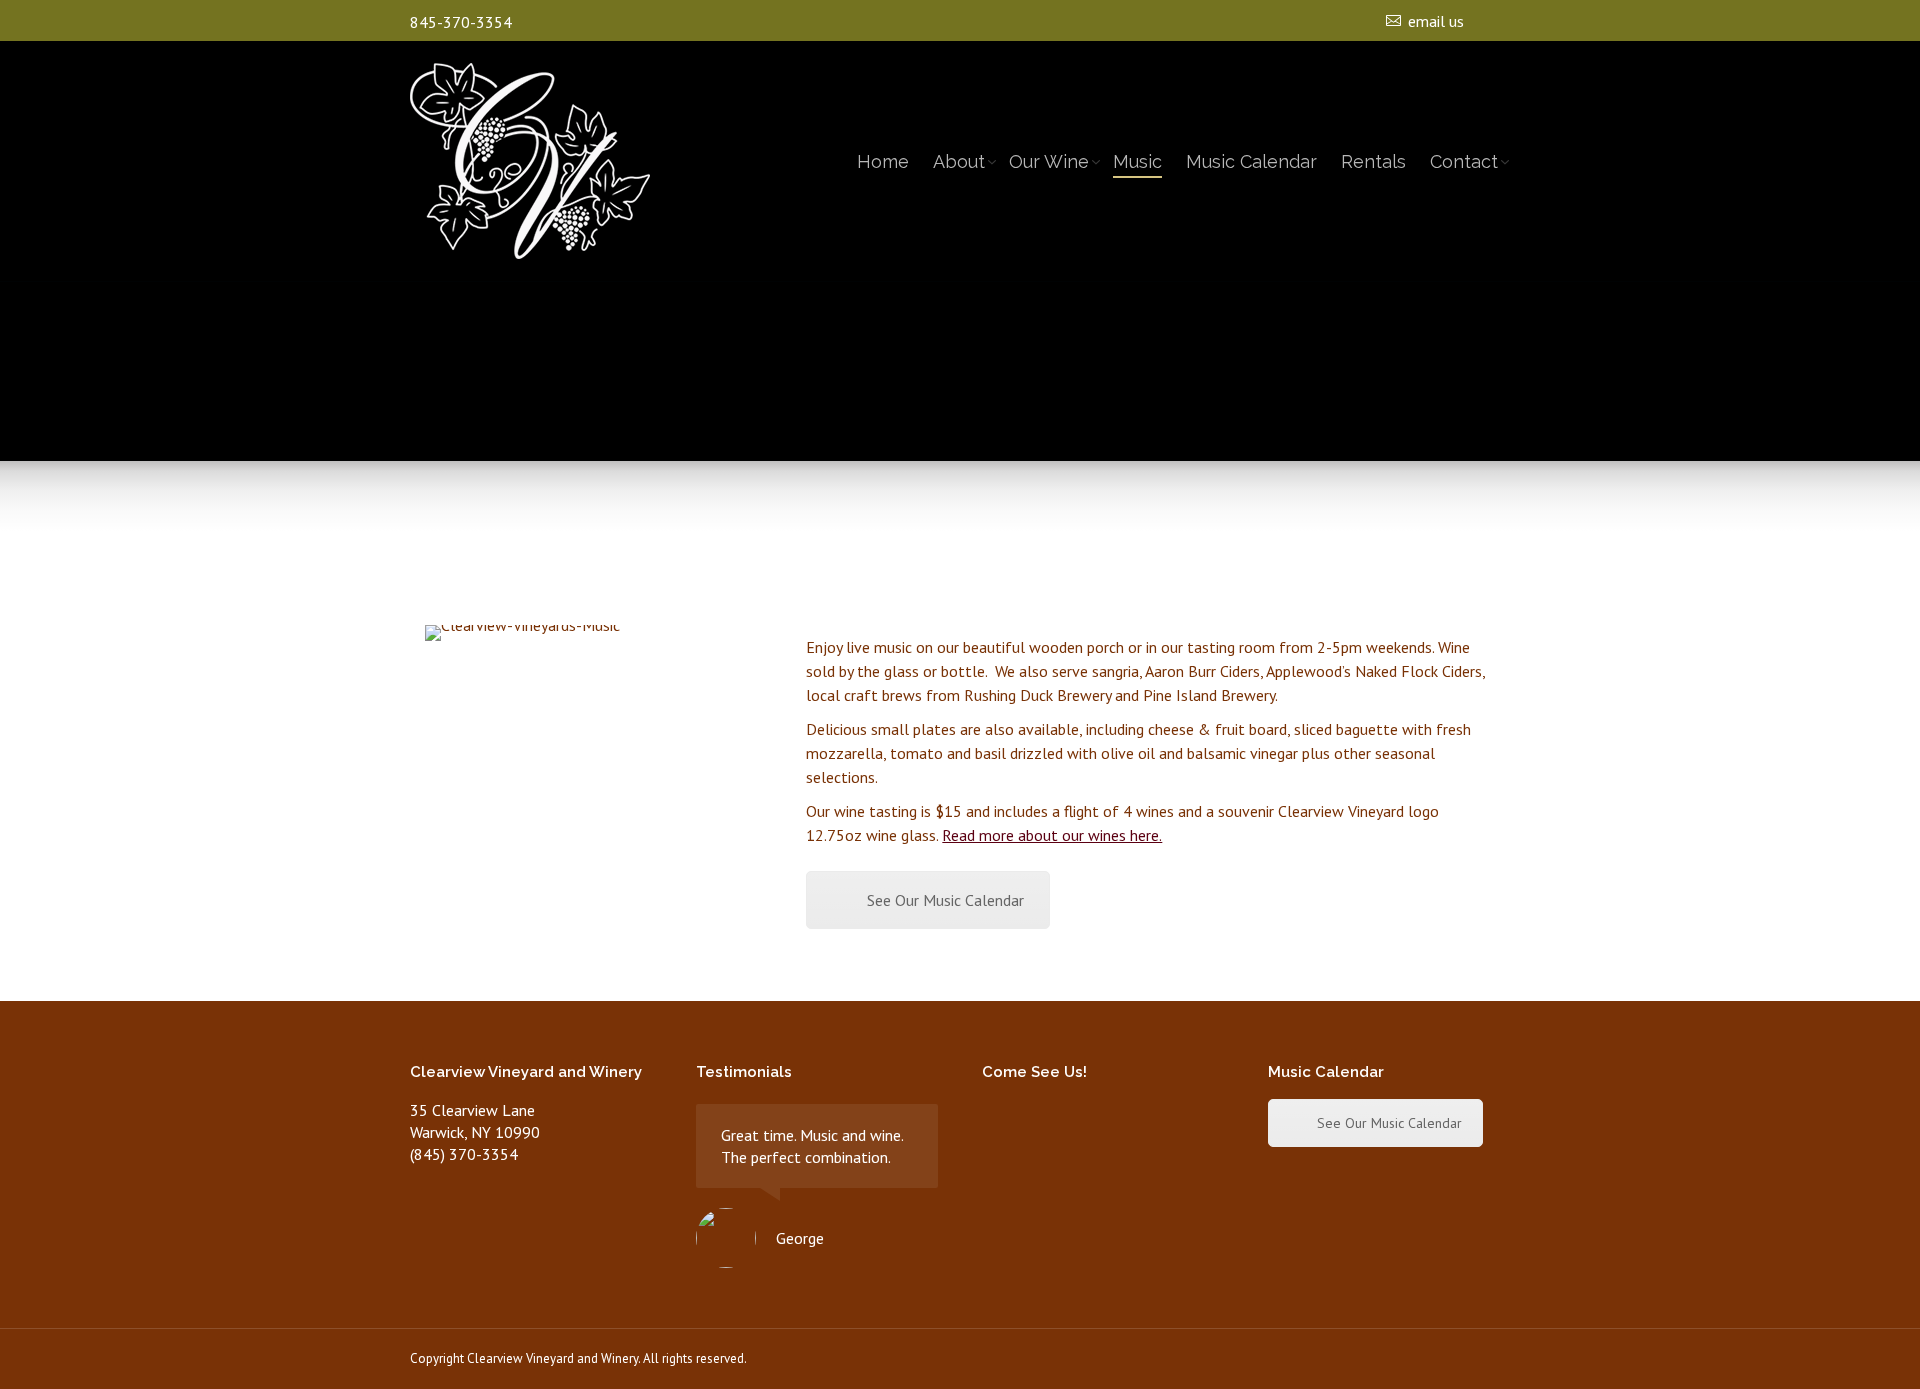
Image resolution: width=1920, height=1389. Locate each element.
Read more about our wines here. (1052, 835)
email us (1436, 21)
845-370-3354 (461, 22)
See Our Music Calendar (945, 900)
